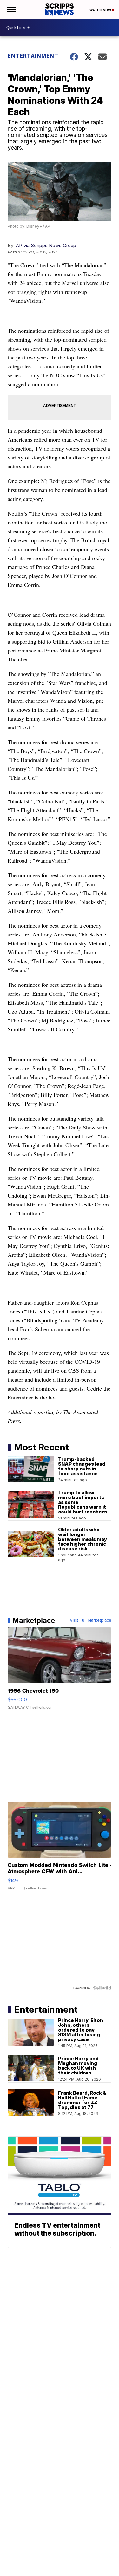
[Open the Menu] (11, 10)
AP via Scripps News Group (46, 245)
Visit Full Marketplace (91, 1620)
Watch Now (101, 10)
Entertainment (33, 56)
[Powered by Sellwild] (102, 1988)
